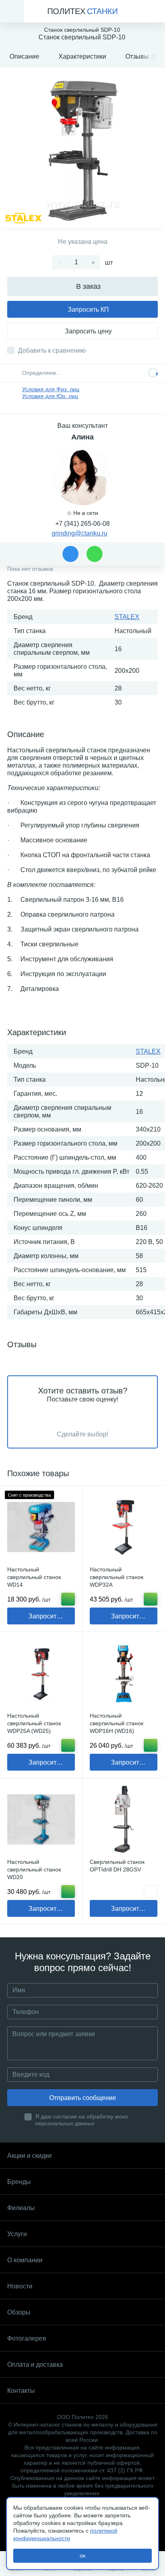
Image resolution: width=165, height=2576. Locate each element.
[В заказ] (68, 1599)
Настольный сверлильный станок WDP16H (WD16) (117, 1723)
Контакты (21, 2391)
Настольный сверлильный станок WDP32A (117, 1577)
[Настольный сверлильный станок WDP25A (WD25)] (41, 1673)
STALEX (127, 617)
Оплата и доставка (35, 2365)
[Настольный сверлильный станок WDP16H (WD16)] (124, 1673)
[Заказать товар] (151, 1892)
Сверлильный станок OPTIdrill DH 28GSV (117, 1866)
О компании (25, 2260)
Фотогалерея (27, 2338)
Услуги (17, 2234)
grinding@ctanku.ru (79, 533)
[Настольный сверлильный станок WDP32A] (124, 1527)
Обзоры (19, 2312)
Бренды (19, 2182)
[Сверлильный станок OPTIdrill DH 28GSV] (124, 1819)
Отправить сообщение (83, 2098)
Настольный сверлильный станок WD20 (34, 1869)
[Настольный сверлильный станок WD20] (41, 1819)
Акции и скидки (29, 2156)
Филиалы (21, 2208)
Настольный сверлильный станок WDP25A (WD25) (34, 1723)
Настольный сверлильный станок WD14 (34, 1577)
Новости (20, 2286)
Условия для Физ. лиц (51, 389)
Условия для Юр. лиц (50, 396)
